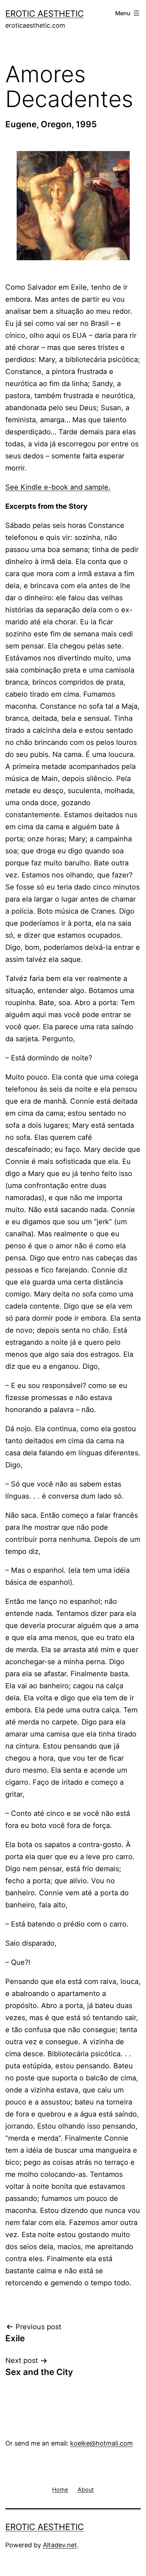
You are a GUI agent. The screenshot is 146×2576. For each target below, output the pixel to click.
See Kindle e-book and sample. (58, 487)
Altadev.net (60, 2545)
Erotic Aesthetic (44, 14)
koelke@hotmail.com (102, 2443)
